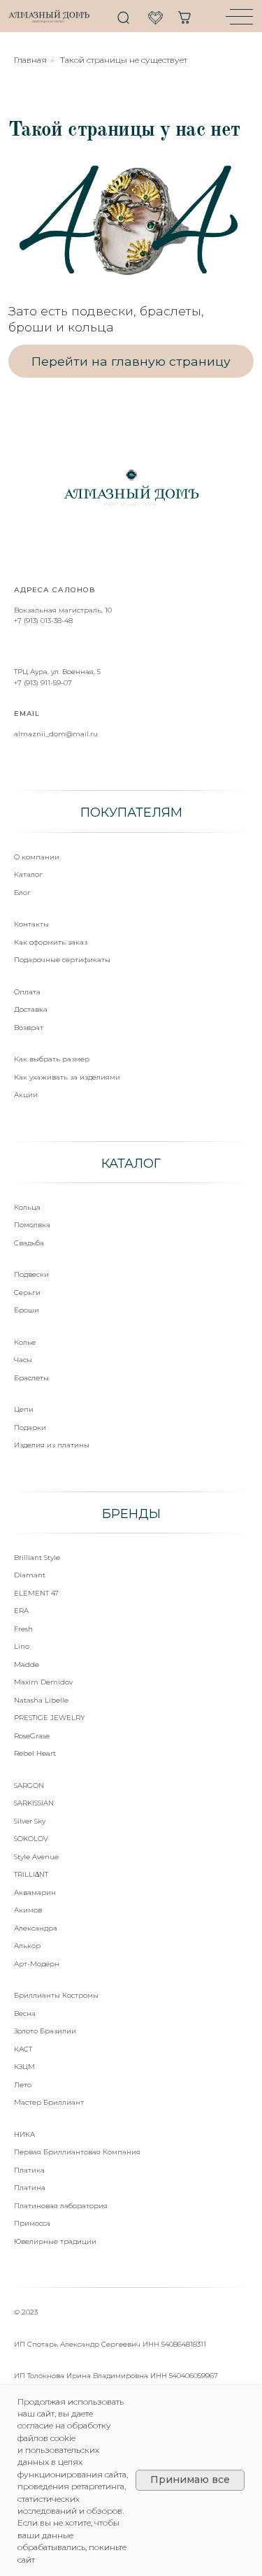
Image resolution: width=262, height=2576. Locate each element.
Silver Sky (30, 1821)
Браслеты (31, 1378)
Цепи (24, 1409)
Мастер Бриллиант (49, 2102)
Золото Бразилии (45, 2031)
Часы (23, 1360)
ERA (21, 1611)
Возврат (29, 1028)
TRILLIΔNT (31, 1874)
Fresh (23, 1629)
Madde (27, 1665)
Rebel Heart (35, 1753)
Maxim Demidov (43, 1682)
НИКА (24, 2134)
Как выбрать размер (52, 1059)
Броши (27, 1310)
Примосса (32, 2223)
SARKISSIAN (34, 1803)
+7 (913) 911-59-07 (43, 683)
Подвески (31, 1274)
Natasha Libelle (41, 1700)
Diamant (30, 1575)
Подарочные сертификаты (62, 960)
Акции (26, 1095)
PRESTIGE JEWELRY (50, 1718)
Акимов (28, 1910)
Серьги (27, 1293)
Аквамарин (35, 1892)
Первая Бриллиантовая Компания (77, 2152)
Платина (30, 2188)
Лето (23, 2085)
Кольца (27, 1207)
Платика (29, 2170)
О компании (37, 857)
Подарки (30, 1427)
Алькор (27, 1946)
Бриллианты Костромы (56, 1995)
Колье (25, 1342)
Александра (36, 1928)
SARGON (29, 1786)
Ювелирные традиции (55, 2241)
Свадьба (29, 1243)
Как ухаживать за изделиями (67, 1077)
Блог (22, 893)
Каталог (28, 874)
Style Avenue (36, 1857)
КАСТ (23, 2049)
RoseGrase (32, 1736)
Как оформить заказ (51, 942)
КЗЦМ (24, 2067)
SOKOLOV (31, 1839)
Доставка (31, 1009)
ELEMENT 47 (36, 1593)
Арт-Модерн (37, 1964)
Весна (25, 2013)
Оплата (27, 992)
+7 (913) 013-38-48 (43, 621)
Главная (30, 60)
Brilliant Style (37, 1558)
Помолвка (32, 1225)
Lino (22, 1646)
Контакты (31, 924)
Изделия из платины (52, 1445)
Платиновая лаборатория (61, 2206)
